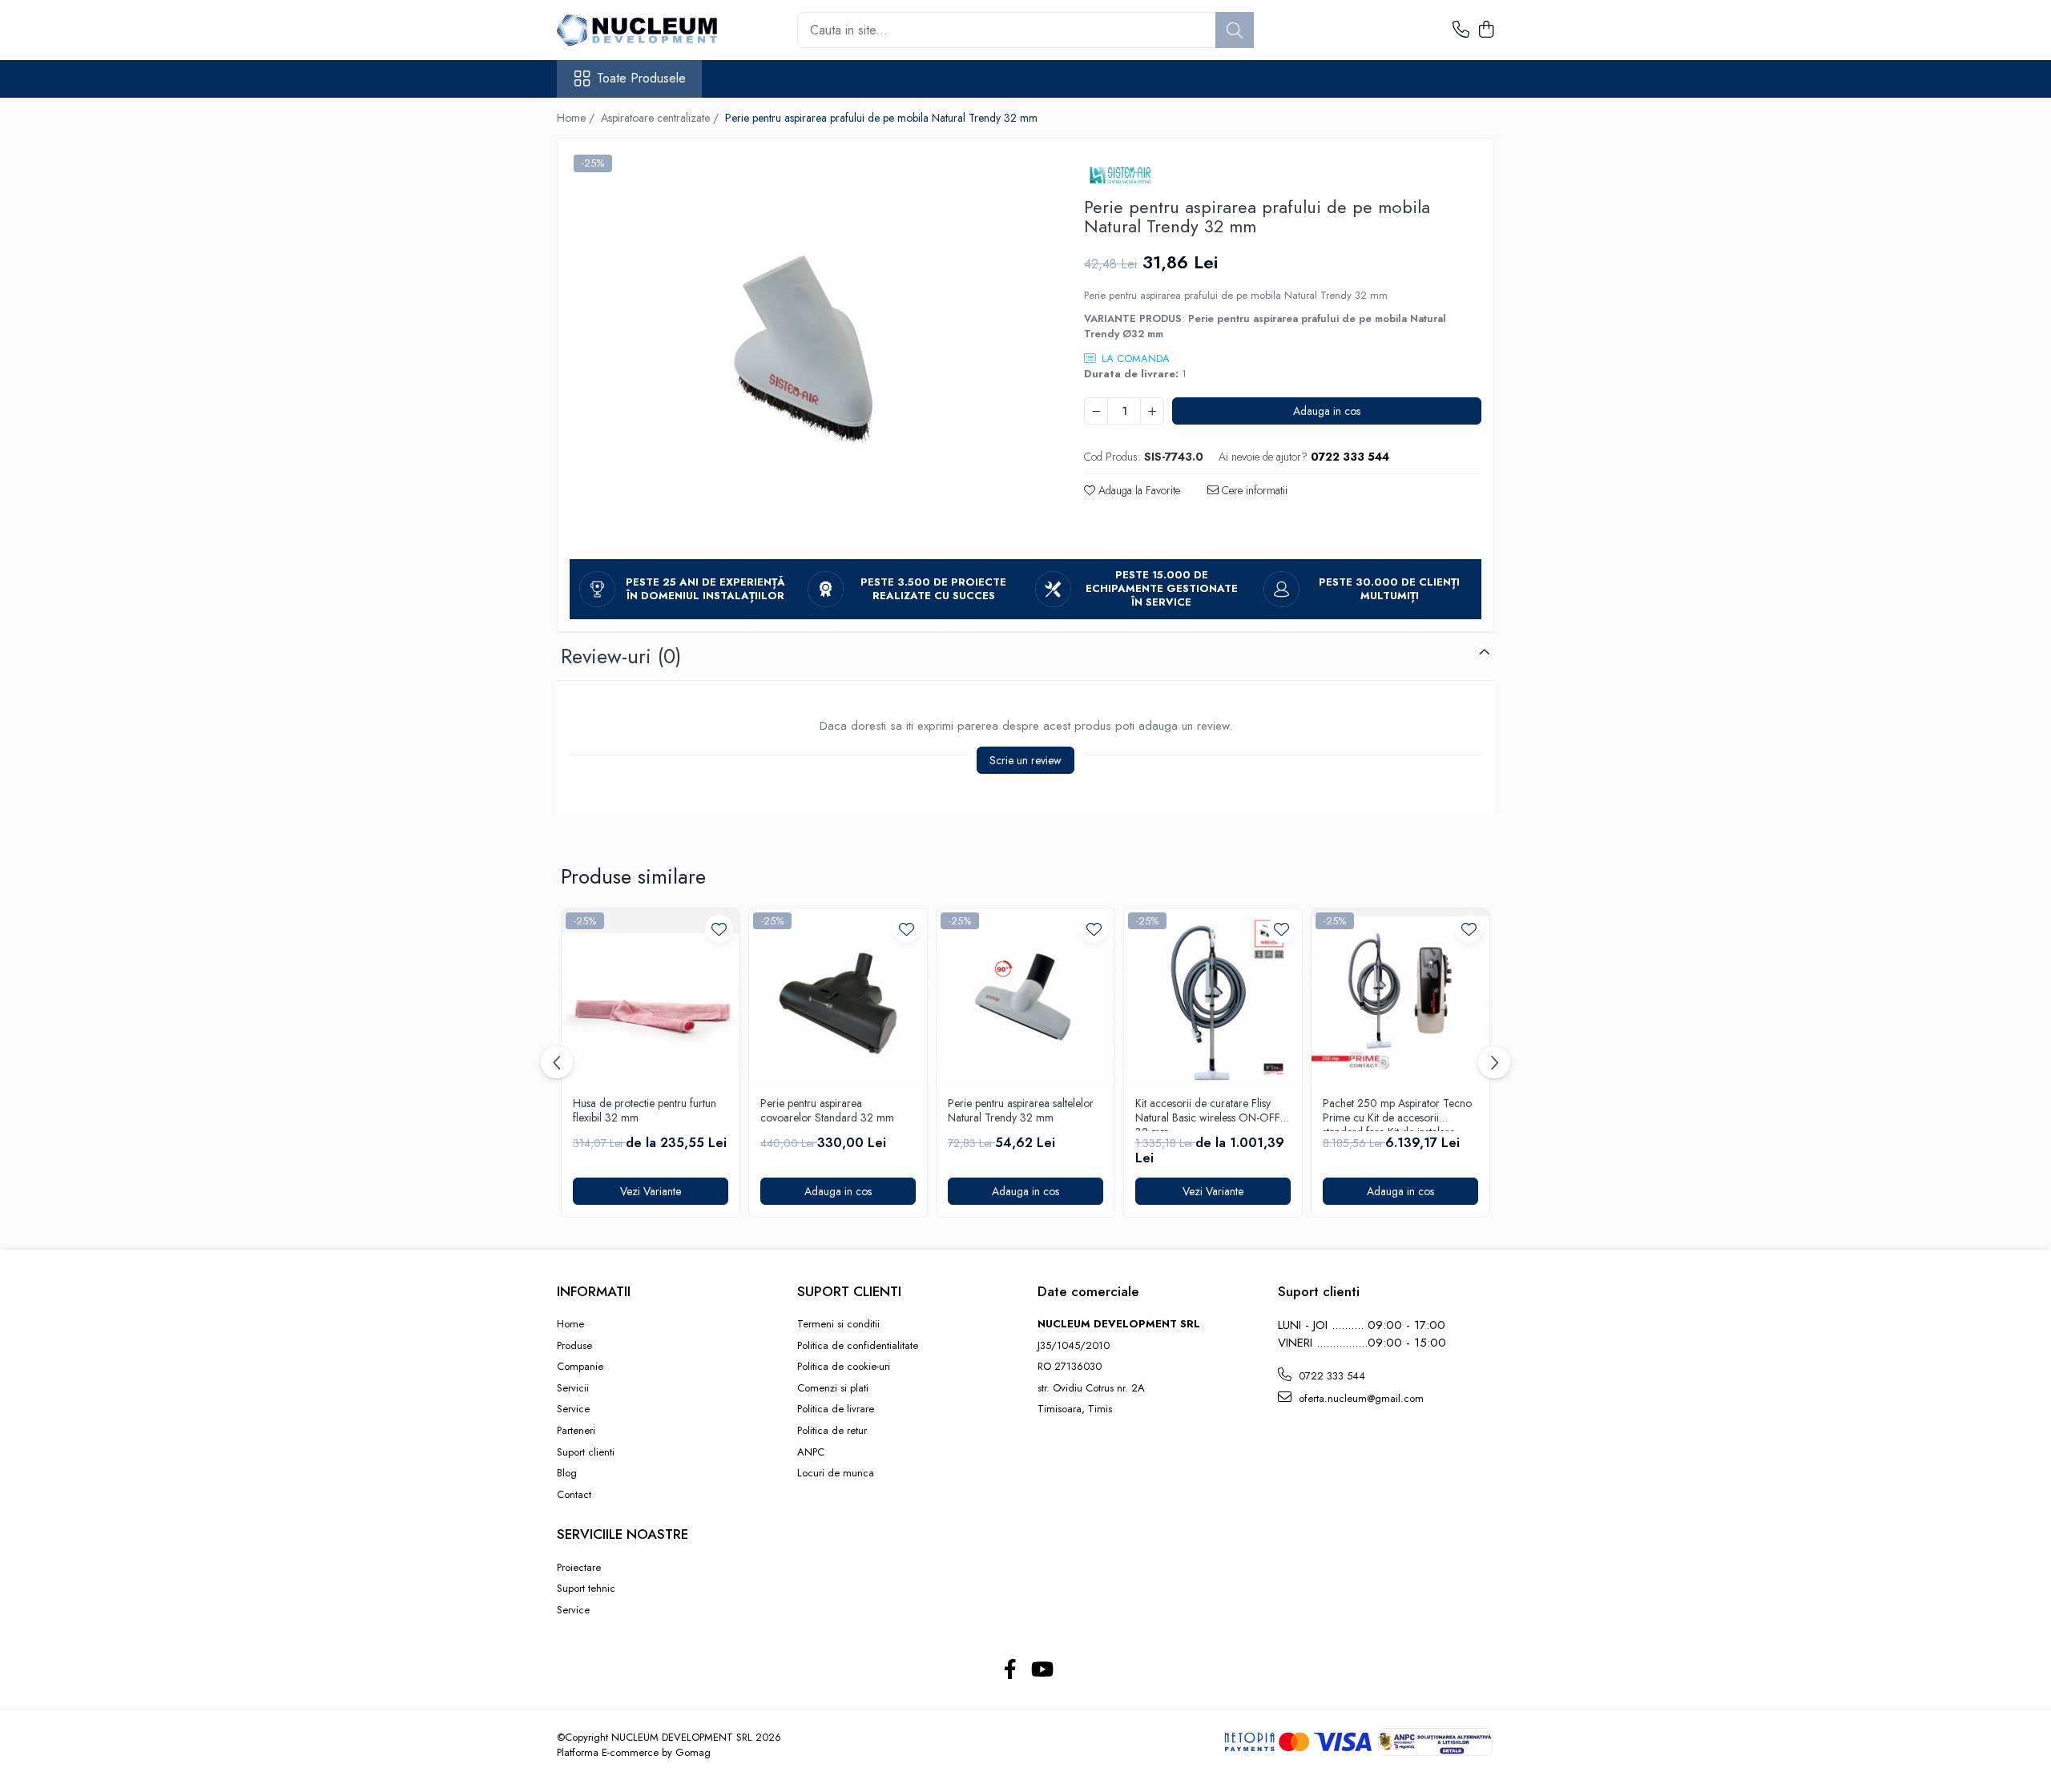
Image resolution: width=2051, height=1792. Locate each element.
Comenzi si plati (833, 1388)
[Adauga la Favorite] (719, 929)
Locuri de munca (836, 1473)
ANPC (811, 1452)
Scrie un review (1025, 760)
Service (573, 1409)
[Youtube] (1041, 1670)
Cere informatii (1253, 490)
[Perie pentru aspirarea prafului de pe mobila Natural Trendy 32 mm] (807, 351)
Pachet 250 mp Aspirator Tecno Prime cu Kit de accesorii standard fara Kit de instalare (1397, 1113)
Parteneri (576, 1431)
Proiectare (579, 1568)
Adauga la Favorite (1138, 490)
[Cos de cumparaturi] (1486, 30)
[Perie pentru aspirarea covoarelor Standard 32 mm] (838, 997)
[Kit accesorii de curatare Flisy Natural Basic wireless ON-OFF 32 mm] (1213, 997)
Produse (574, 1346)
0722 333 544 (1330, 1376)
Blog (567, 1473)
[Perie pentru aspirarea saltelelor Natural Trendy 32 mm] (1025, 997)
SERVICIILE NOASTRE (623, 1534)
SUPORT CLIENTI (849, 1291)
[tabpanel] (807, 351)
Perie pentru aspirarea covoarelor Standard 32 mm (827, 1111)
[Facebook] (1010, 1670)
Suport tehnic (586, 1589)
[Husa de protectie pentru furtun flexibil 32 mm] (651, 997)
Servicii (573, 1388)
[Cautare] (1235, 30)
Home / (577, 118)
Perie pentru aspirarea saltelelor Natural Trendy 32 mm (1021, 1111)
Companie (580, 1367)
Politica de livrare (836, 1409)
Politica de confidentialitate (858, 1346)
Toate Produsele (641, 79)
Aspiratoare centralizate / (661, 118)
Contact (574, 1495)
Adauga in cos (1327, 411)
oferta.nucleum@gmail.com (1360, 1398)
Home (570, 1324)
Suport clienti (586, 1452)
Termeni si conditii (838, 1324)
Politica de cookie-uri (844, 1367)
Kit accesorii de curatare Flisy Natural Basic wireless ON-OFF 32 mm (1208, 1113)
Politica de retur (832, 1431)
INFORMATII (594, 1291)
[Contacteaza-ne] (1461, 30)
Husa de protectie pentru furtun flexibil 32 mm (645, 1111)
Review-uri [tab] (621, 656)
